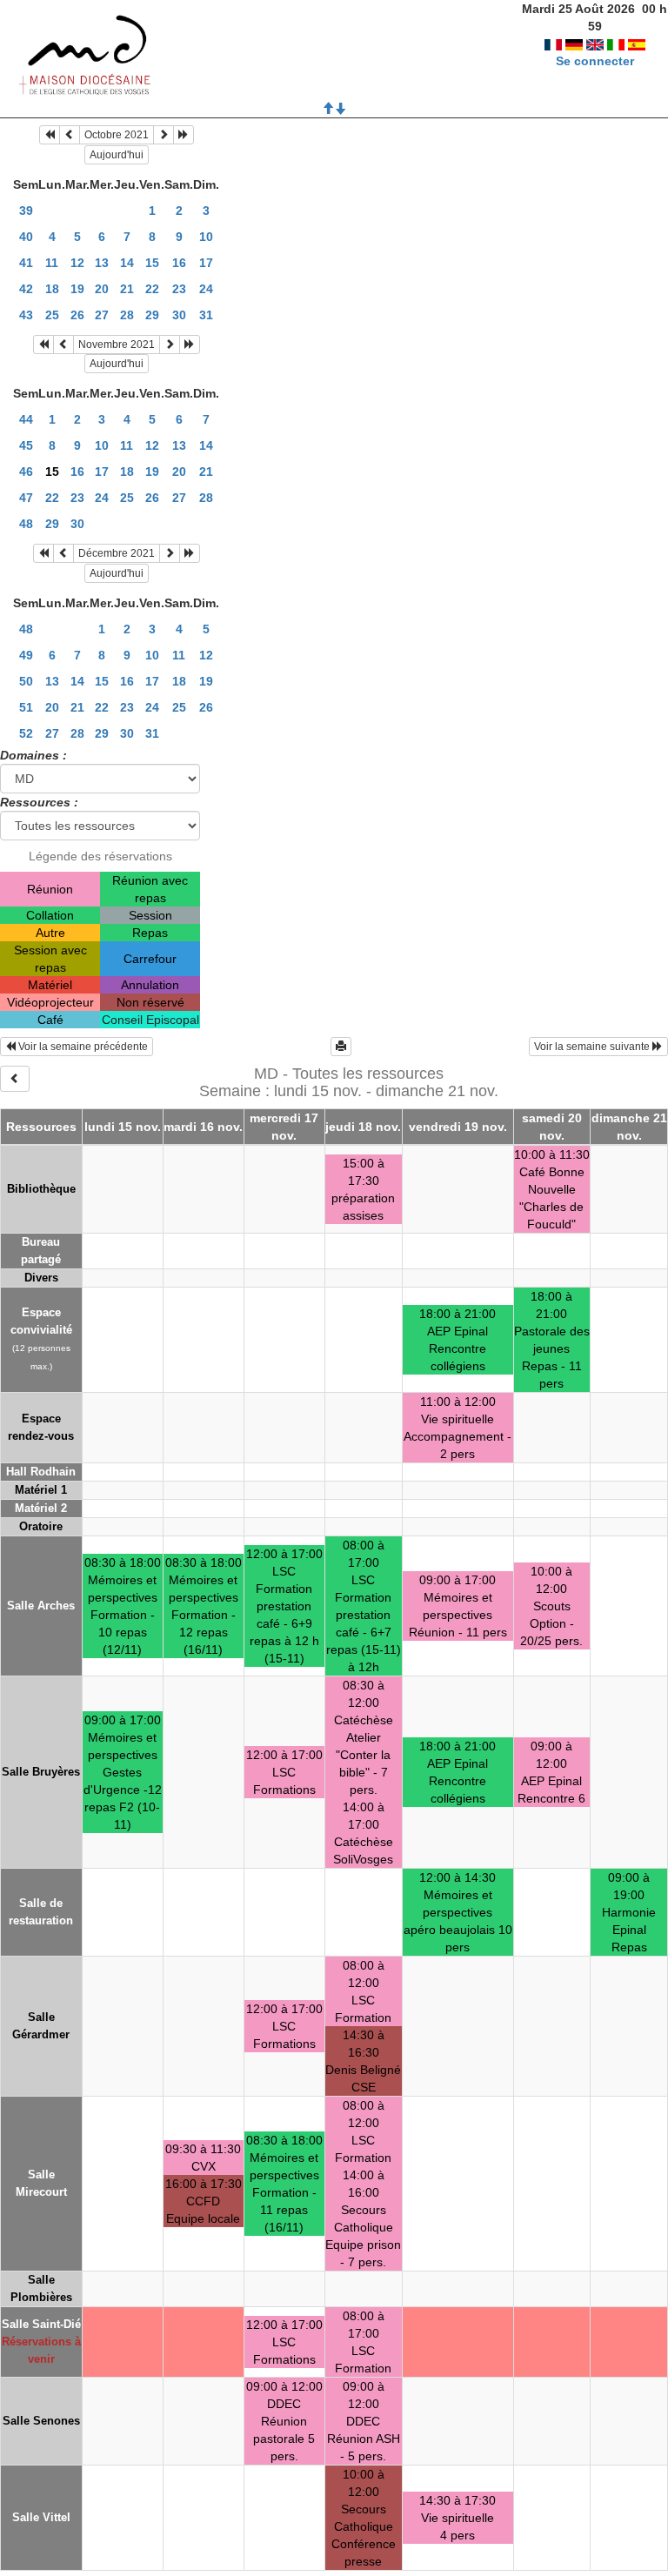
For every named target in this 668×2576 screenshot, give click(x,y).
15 (152, 263)
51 (26, 707)
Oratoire (41, 1526)
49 (26, 655)
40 (26, 237)
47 (26, 498)
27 (102, 315)
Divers (41, 1278)
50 (26, 681)
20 (102, 289)
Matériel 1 (41, 1490)
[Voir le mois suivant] (164, 135)
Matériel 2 (41, 1508)
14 (127, 263)
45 (26, 445)
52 (26, 733)
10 (206, 237)
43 (26, 315)
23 (179, 289)
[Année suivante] (184, 135)
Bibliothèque (41, 1189)
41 (26, 263)
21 (127, 289)
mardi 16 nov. (203, 1127)
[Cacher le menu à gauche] (15, 1079)
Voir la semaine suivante (593, 1047)
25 (52, 315)
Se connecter (595, 61)
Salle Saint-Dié (41, 2324)
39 (26, 211)
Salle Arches (41, 1606)
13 (102, 263)
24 (206, 289)
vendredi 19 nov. (458, 1127)
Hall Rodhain (41, 1472)
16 (179, 263)
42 (26, 289)
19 (77, 289)
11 (52, 263)
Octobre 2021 (117, 135)
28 (127, 315)
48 (26, 524)
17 (206, 263)
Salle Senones (41, 2421)
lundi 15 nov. (123, 1127)
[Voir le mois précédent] (70, 135)
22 (152, 289)
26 (77, 315)
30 (179, 315)
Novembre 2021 (117, 345)
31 (206, 315)
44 (26, 419)
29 (152, 315)
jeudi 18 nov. (363, 1127)
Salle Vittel (41, 2517)
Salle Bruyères (41, 1772)
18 (52, 289)
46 (26, 472)
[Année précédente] (50, 135)
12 (77, 263)
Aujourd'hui (117, 155)
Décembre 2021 (117, 553)
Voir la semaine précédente (82, 1047)
